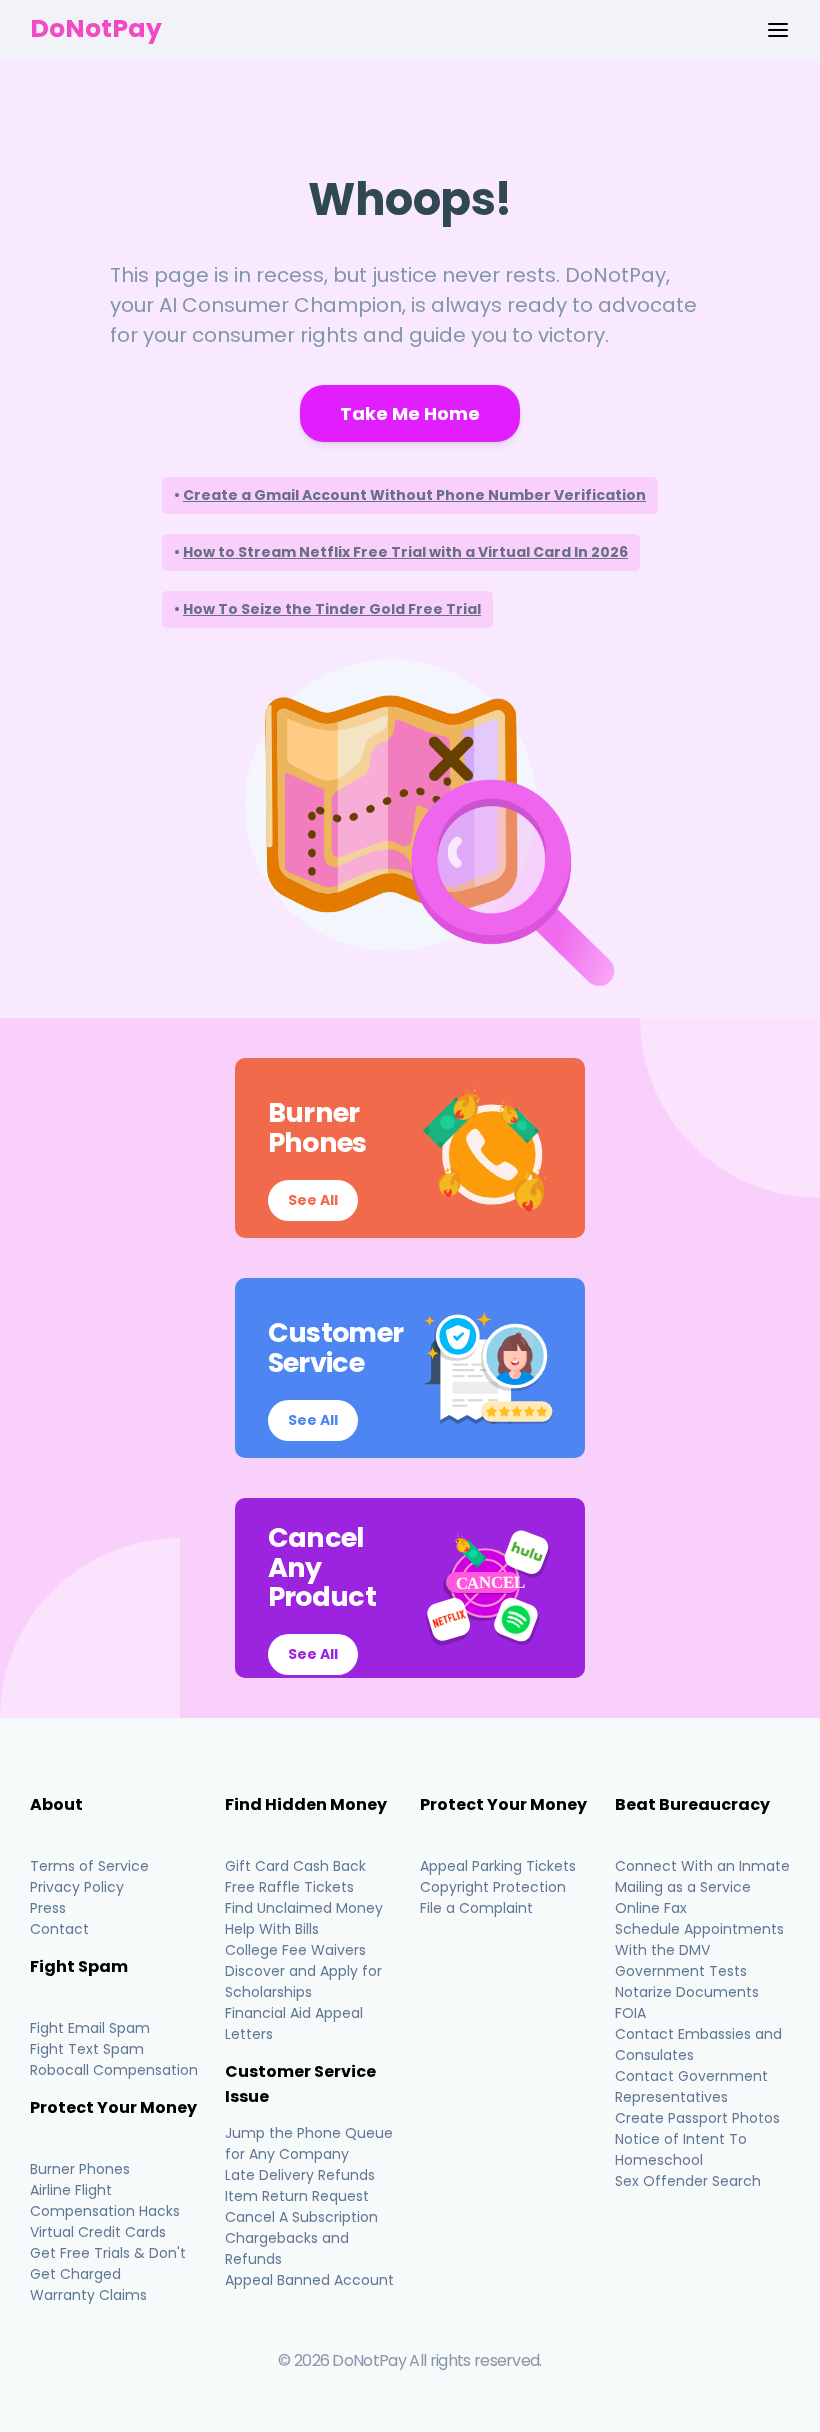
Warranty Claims (88, 2295)
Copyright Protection (493, 1887)
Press (48, 1908)
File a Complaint (476, 1908)
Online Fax (651, 1908)
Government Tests (681, 1971)
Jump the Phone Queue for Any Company (309, 2143)
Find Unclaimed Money (304, 1908)
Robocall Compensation (114, 2070)
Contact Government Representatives (691, 2086)
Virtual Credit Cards (98, 2232)
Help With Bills (272, 1929)
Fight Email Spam (90, 2028)
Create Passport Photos (697, 2118)
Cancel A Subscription (301, 2217)
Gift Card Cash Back (295, 1866)
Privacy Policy (77, 1887)
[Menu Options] (778, 30)
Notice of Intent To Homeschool (681, 2149)
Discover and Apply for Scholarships (303, 1981)
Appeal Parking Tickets (498, 1866)
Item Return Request (297, 2196)
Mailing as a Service (683, 1887)
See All (313, 1200)
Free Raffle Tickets (289, 1887)
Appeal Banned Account (309, 2280)
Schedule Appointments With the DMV (699, 1939)
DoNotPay (96, 28)
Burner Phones (80, 2169)
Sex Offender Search (688, 2181)
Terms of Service (89, 1866)
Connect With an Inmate (702, 1866)
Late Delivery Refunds (300, 2175)
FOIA (630, 2013)
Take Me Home (410, 413)
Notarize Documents (687, 1992)
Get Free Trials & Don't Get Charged (108, 2263)
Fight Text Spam (87, 2049)
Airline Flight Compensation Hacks (105, 2200)
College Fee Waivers (295, 1950)
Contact (59, 1929)
